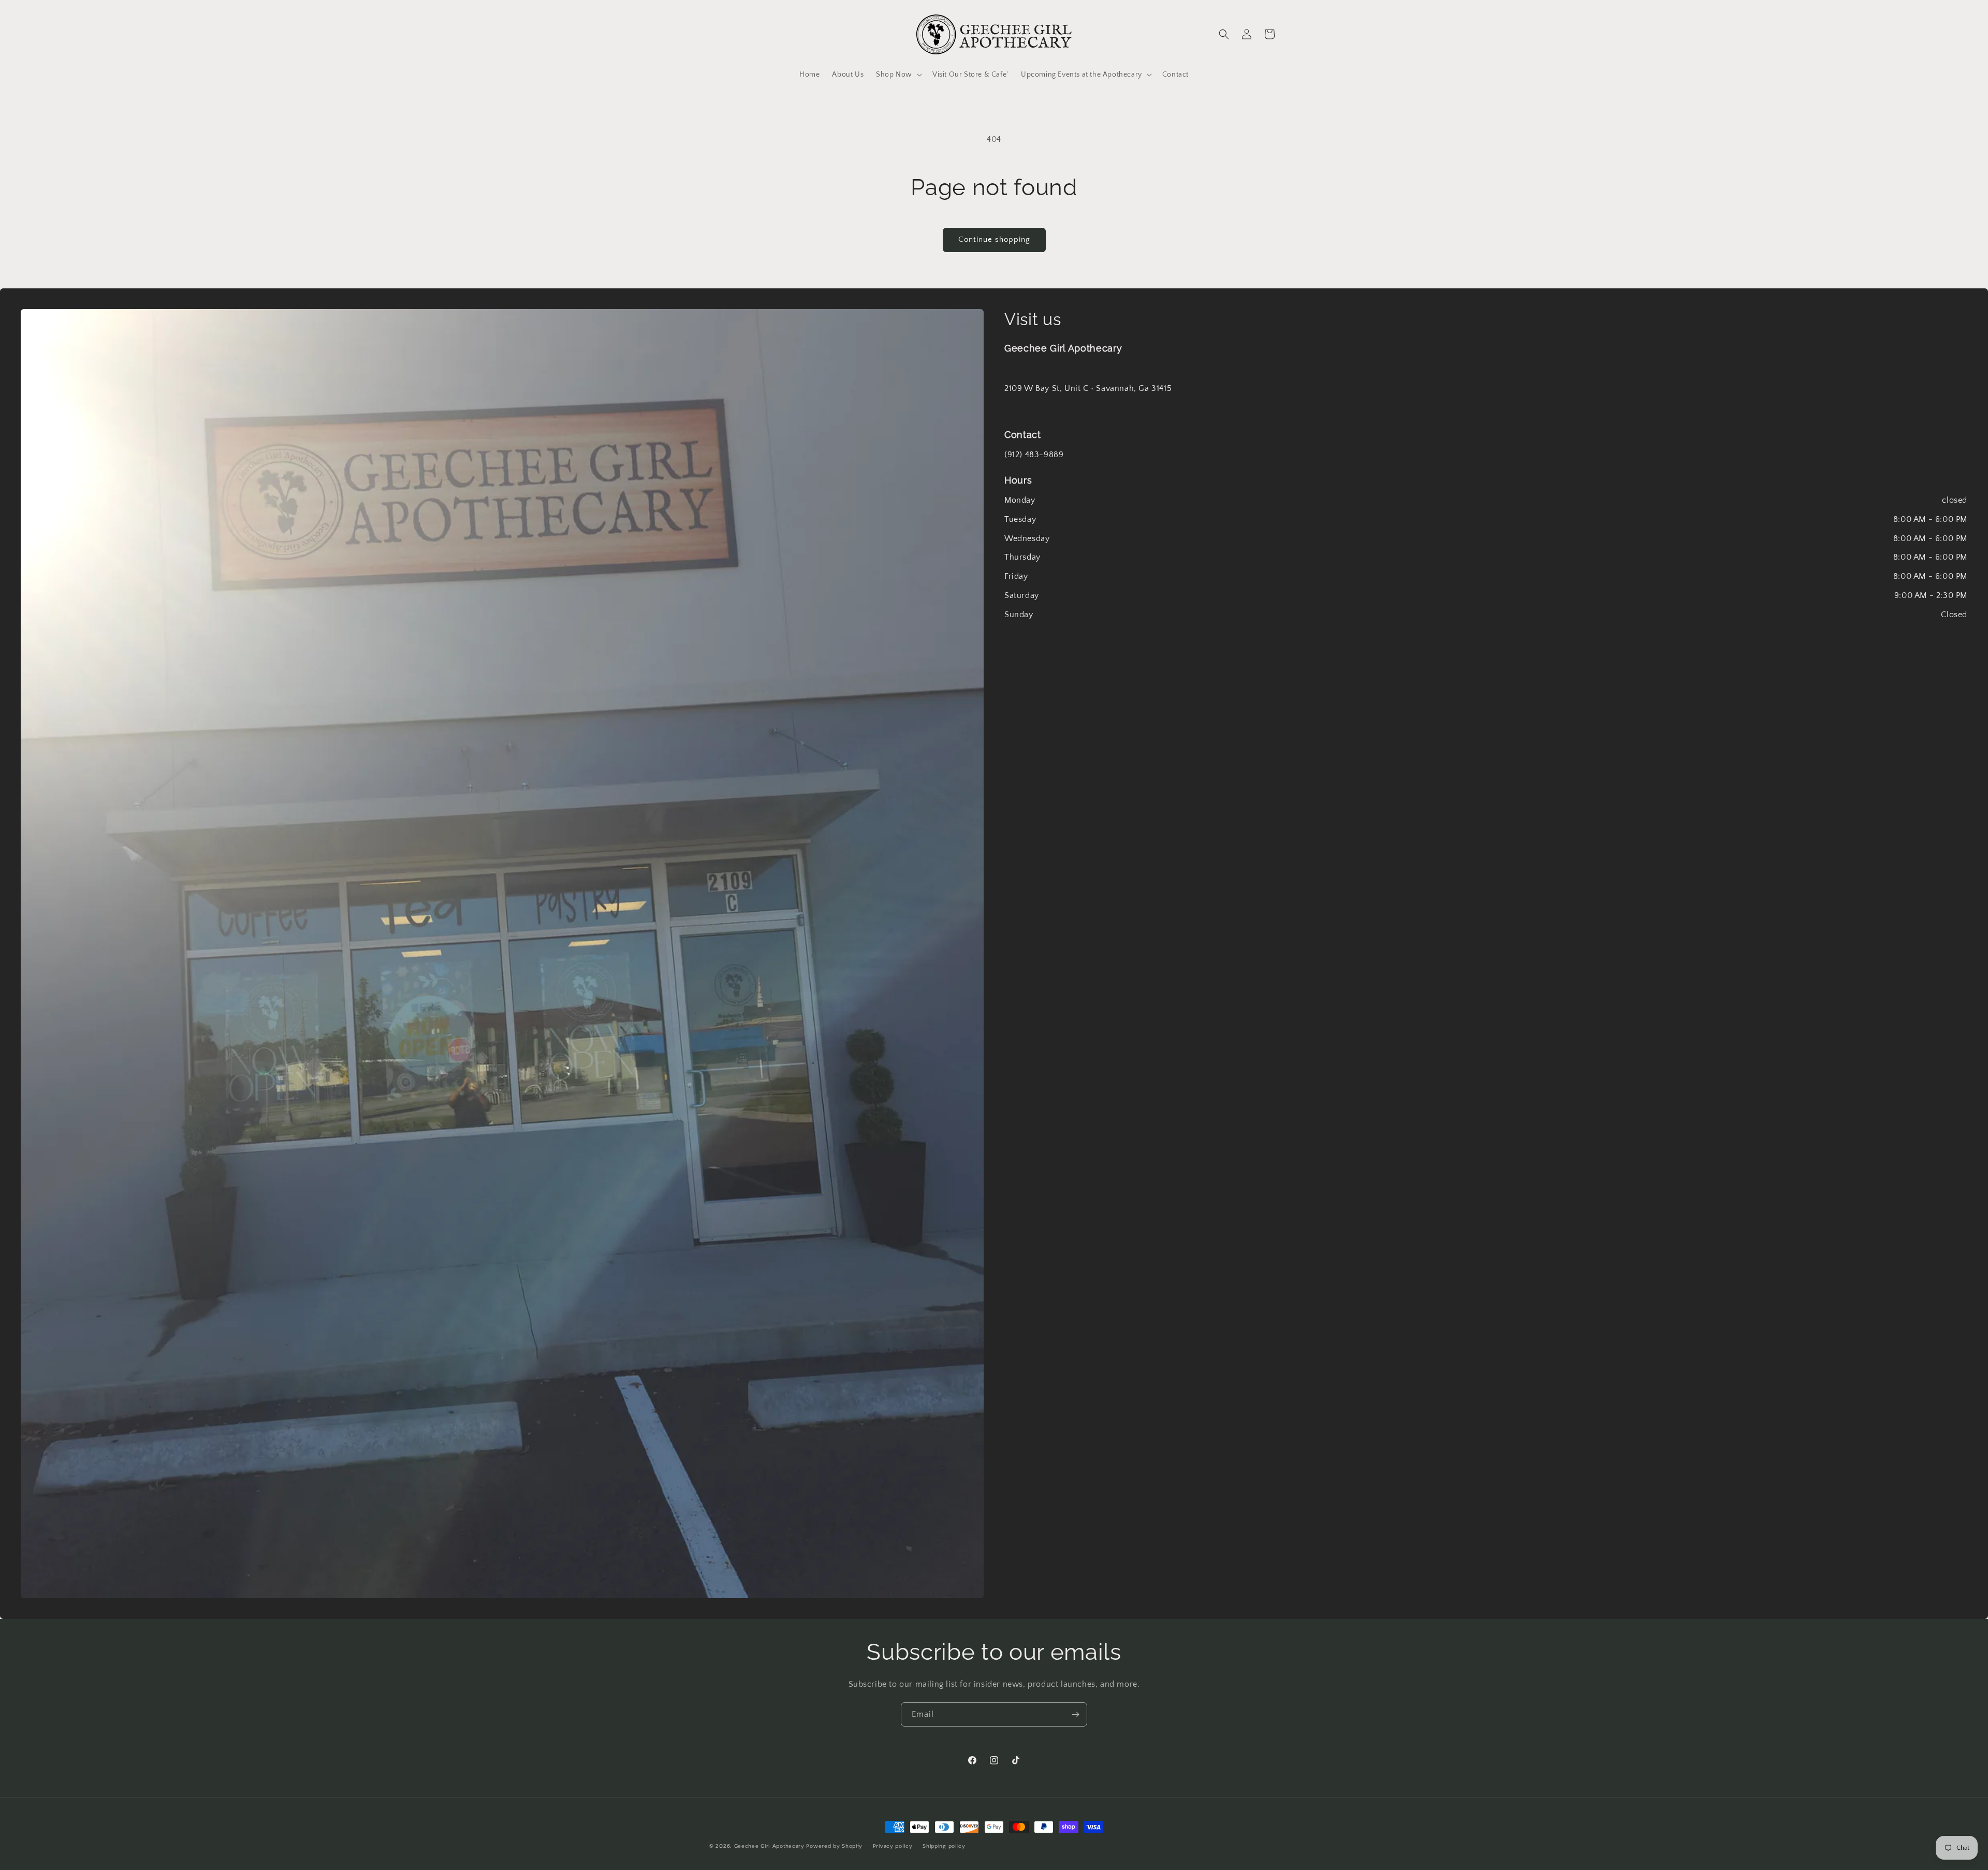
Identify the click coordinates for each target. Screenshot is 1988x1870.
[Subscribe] (1075, 1714)
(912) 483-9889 (1034, 455)
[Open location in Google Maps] (502, 954)
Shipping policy (944, 1846)
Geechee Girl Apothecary (769, 1846)
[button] (898, 75)
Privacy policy (893, 1846)
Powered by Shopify (834, 1846)
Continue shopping (994, 239)
